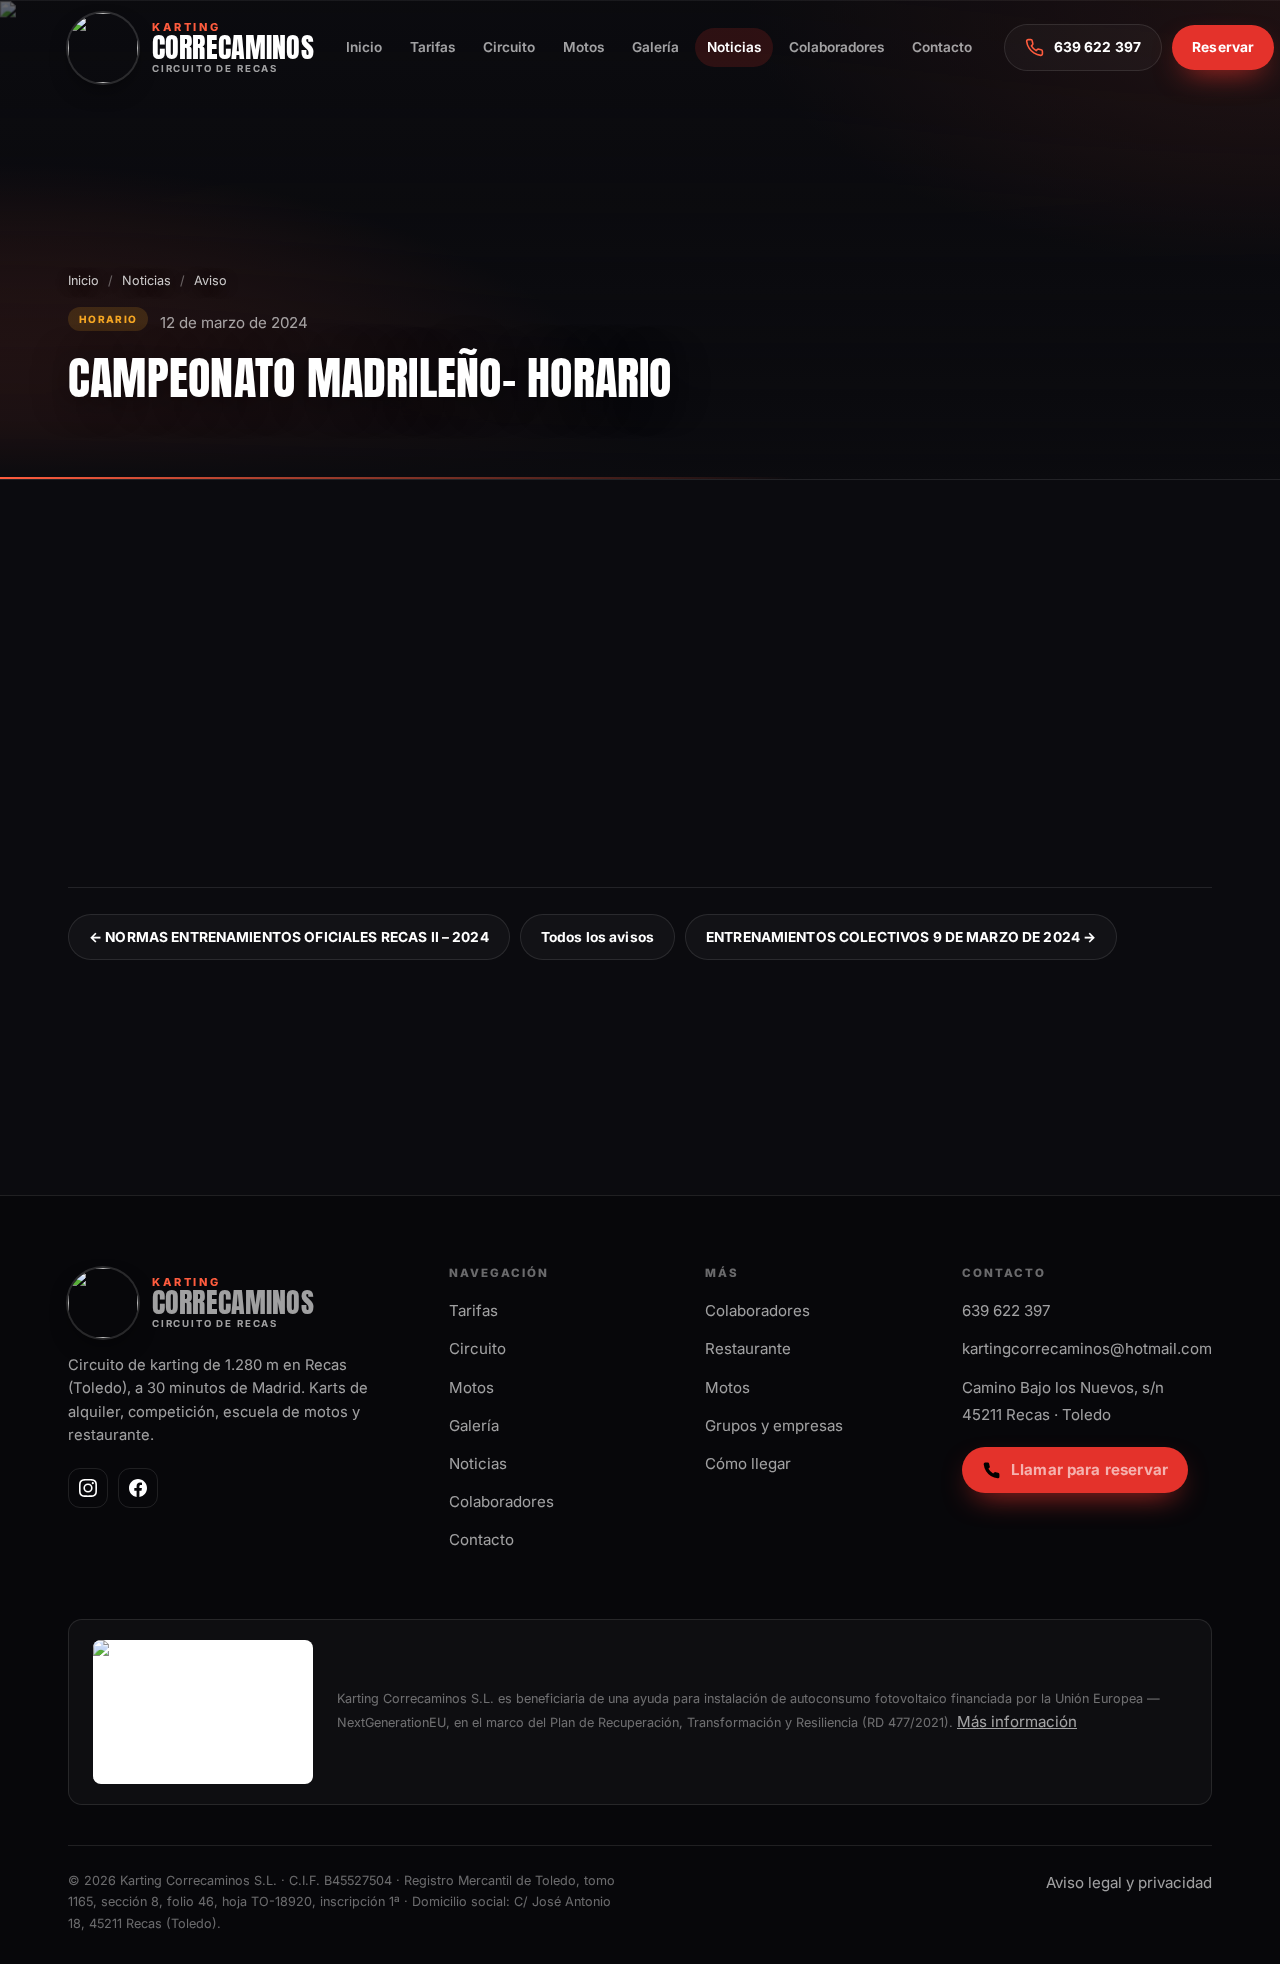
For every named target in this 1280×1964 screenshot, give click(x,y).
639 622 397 (1006, 1310)
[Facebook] (138, 1488)
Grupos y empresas (774, 1425)
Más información (1017, 1721)
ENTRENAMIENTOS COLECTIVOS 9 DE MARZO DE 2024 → (901, 937)
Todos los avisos (597, 937)
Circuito (509, 47)
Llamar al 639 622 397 (891, 1063)
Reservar (1223, 47)
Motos (583, 47)
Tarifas (432, 47)
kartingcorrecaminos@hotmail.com (1087, 1348)
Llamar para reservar (1089, 1469)
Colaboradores (836, 47)
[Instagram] (88, 1488)
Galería (655, 47)
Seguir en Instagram (1095, 1063)
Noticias (734, 47)
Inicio (364, 47)
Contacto (942, 47)
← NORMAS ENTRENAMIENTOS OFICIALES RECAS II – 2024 (289, 937)
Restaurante (748, 1348)
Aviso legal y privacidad (1129, 1882)
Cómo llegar (748, 1463)
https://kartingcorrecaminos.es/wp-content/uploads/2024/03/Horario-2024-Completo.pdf (418, 732)
